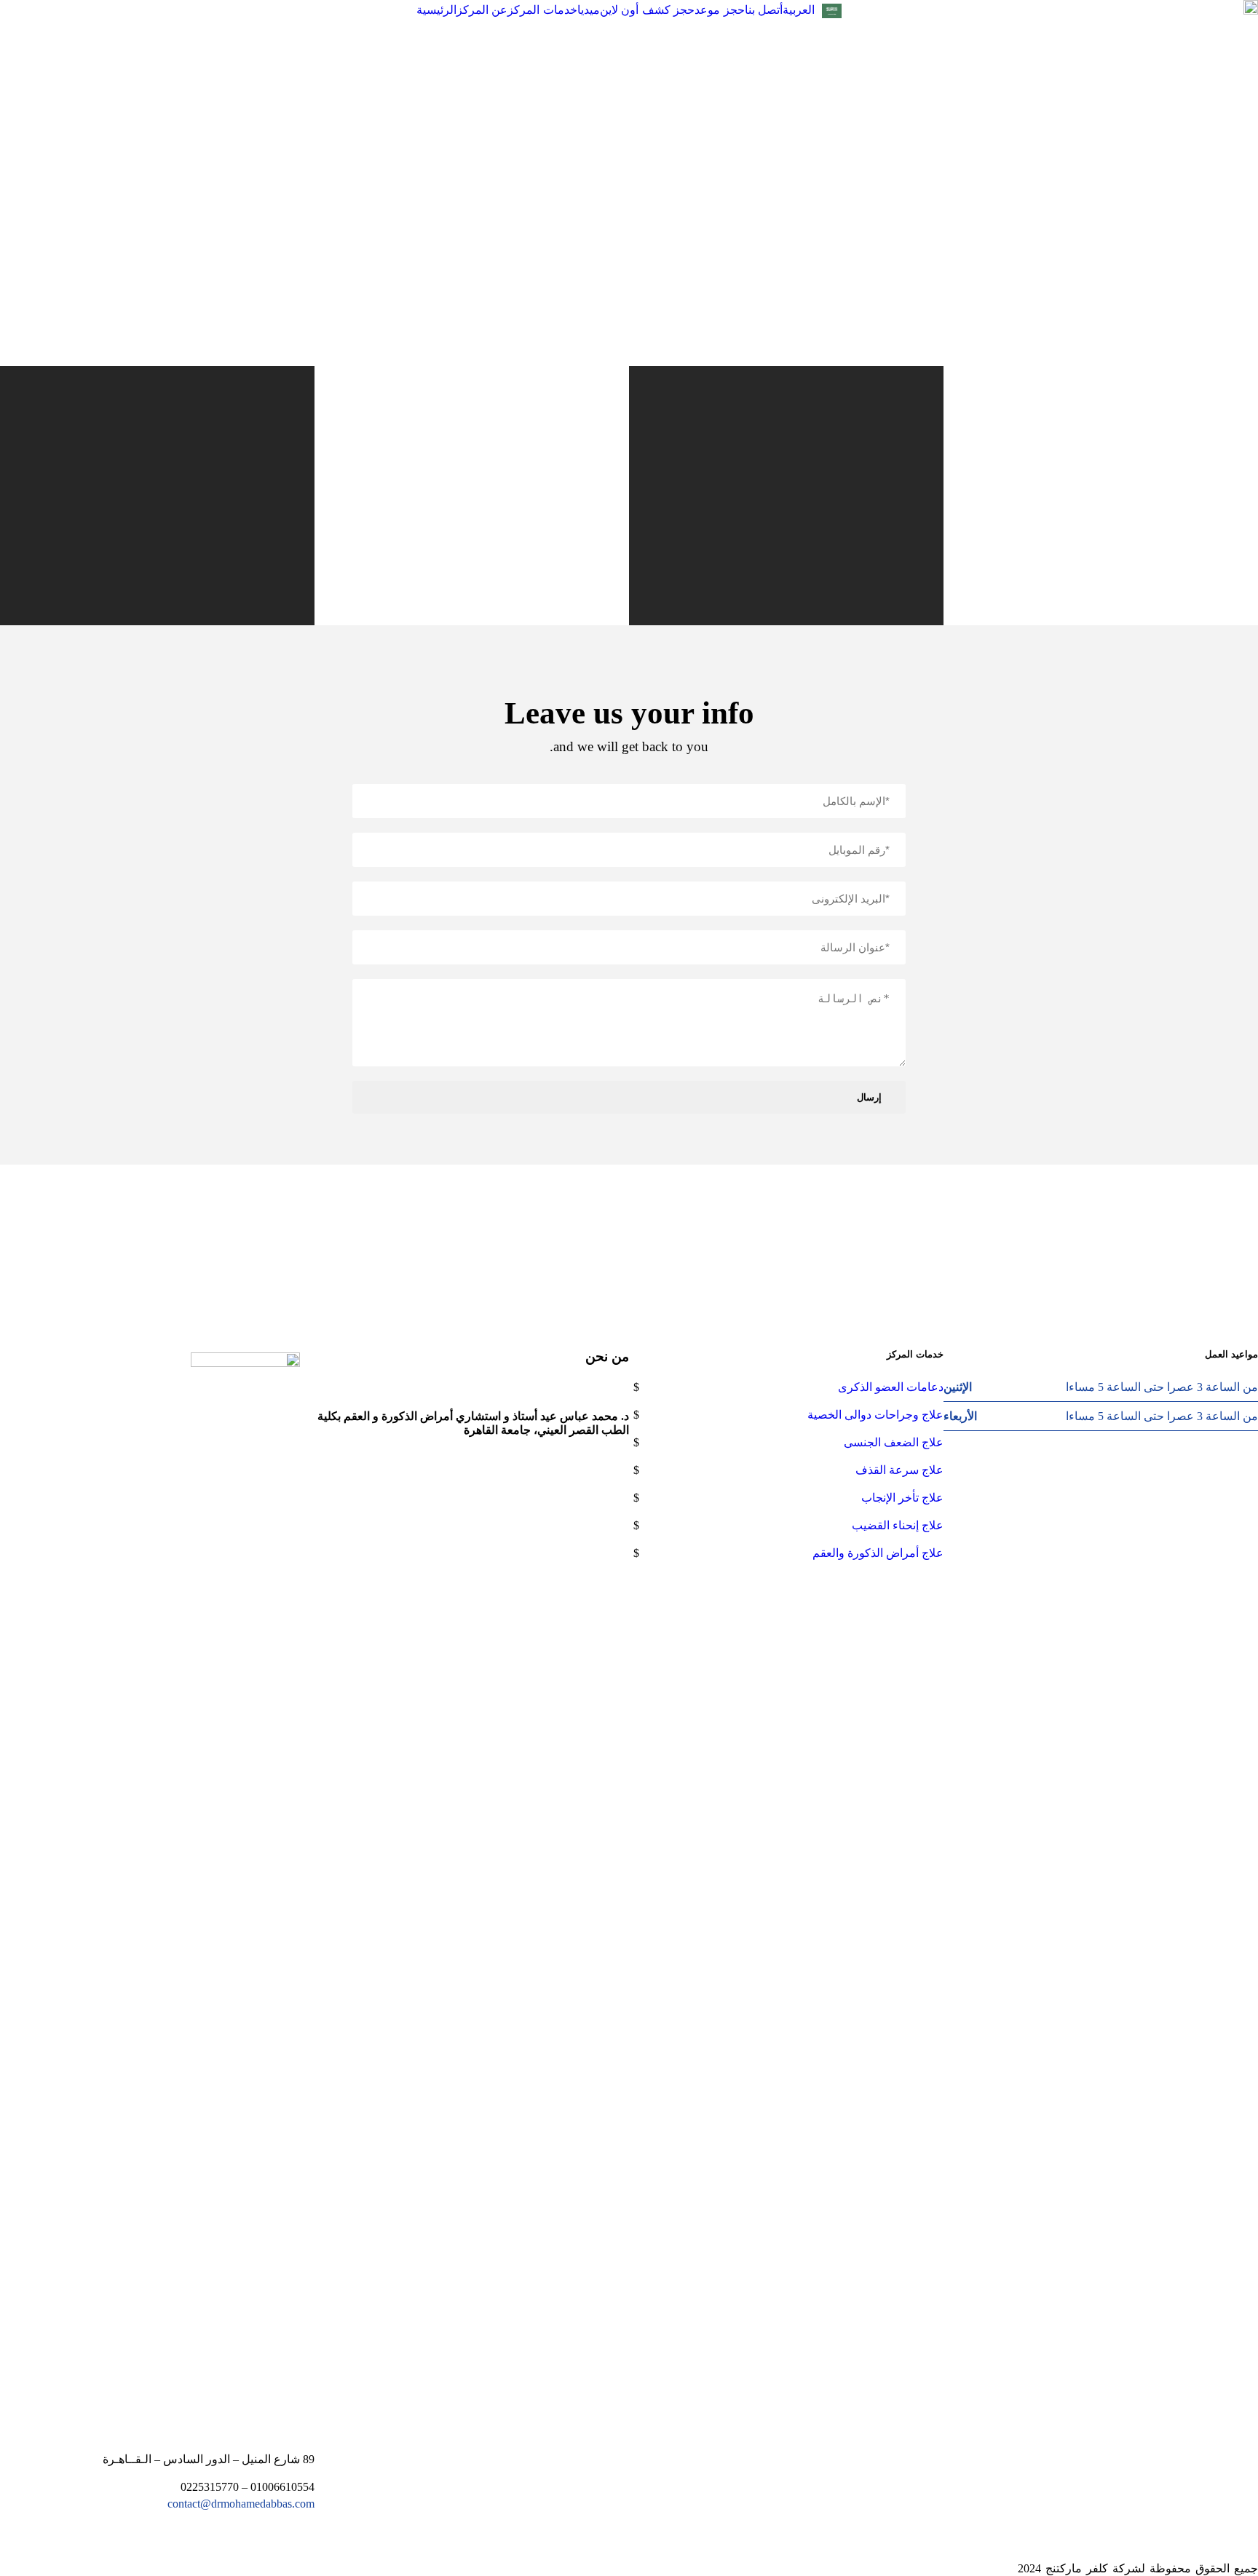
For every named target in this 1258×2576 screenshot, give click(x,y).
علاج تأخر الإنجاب (902, 1498)
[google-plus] (658, 1231)
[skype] (617, 1231)
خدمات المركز (542, 10)
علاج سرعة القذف (899, 1470)
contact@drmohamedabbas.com (241, 2504)
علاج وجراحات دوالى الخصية (875, 1415)
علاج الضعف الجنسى (894, 1442)
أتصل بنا (764, 10)
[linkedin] (71, 2568)
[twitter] (577, 1231)
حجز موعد (720, 10)
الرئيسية (436, 10)
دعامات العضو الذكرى (891, 1387)
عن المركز (482, 10)
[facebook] (699, 1231)
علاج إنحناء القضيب (898, 1525)
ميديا (589, 10)
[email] (711, 1231)
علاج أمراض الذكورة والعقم (878, 1553)
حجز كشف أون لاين (648, 10)
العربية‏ (799, 10)
